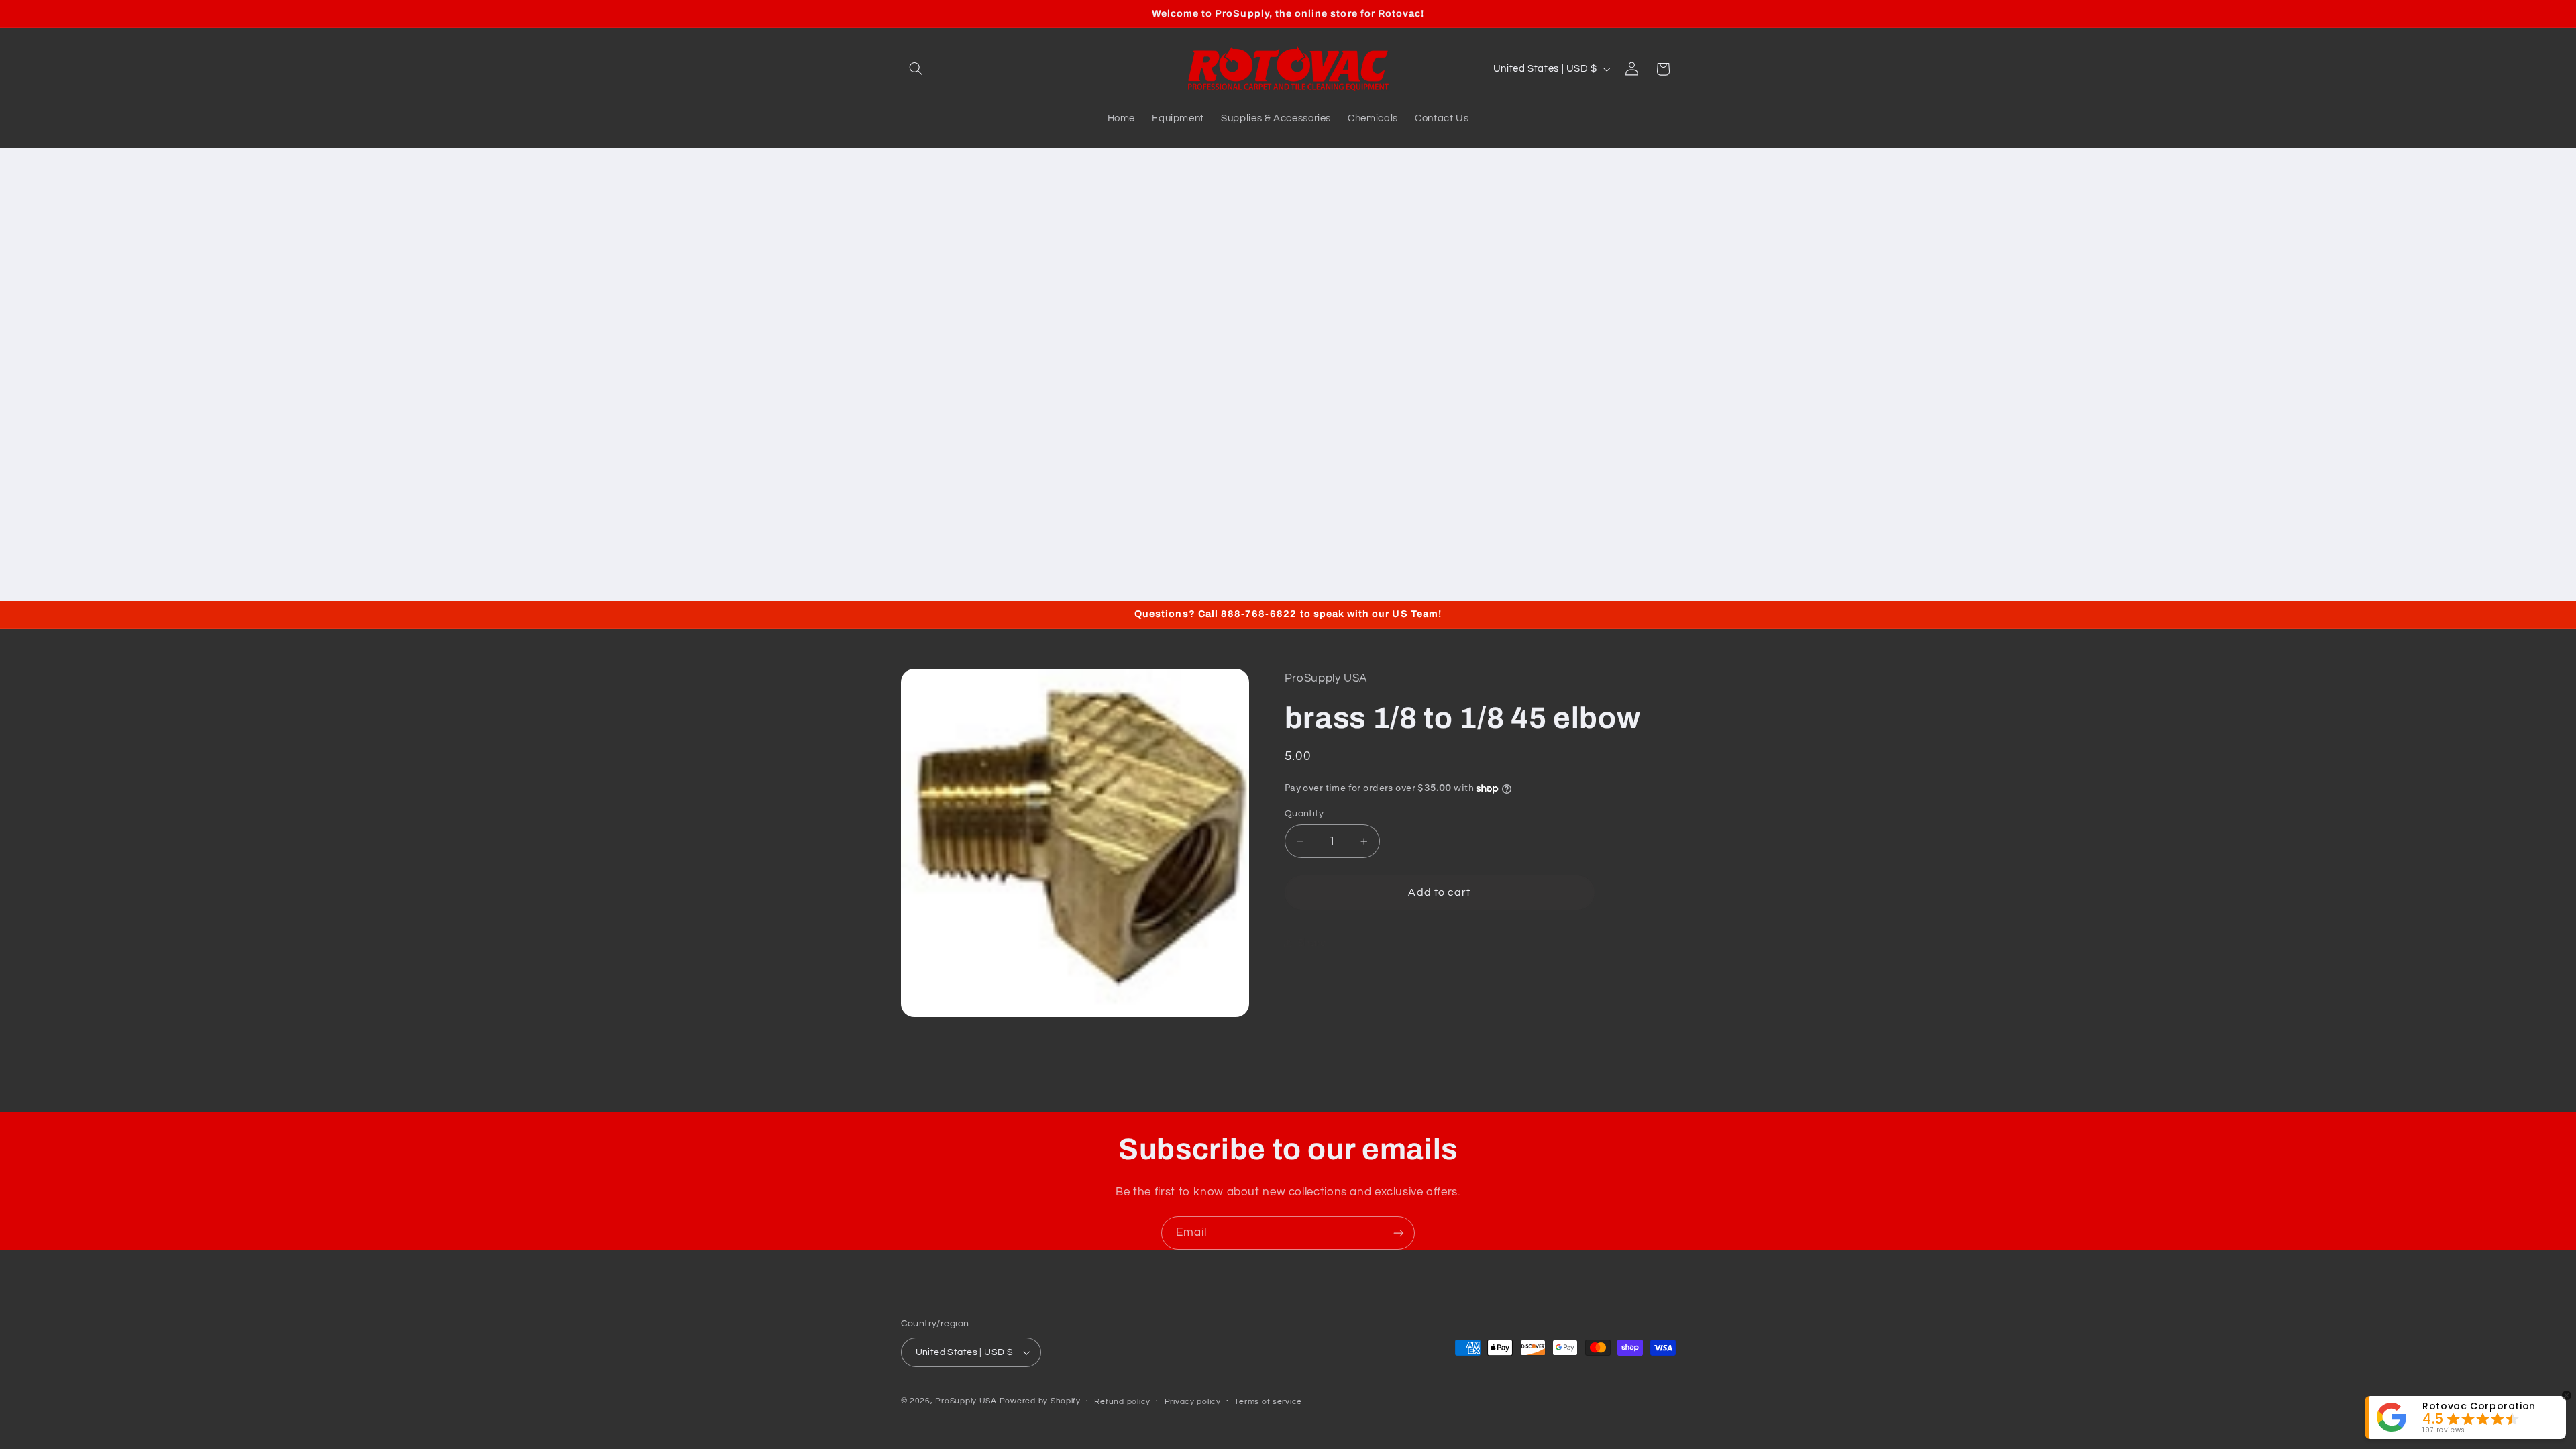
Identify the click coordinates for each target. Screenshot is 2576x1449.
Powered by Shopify (1040, 1401)
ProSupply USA (966, 1401)
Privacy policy (1193, 1402)
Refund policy (1122, 1402)
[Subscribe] (1399, 1233)
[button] (916, 69)
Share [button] (1312, 943)
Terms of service (1268, 1402)
